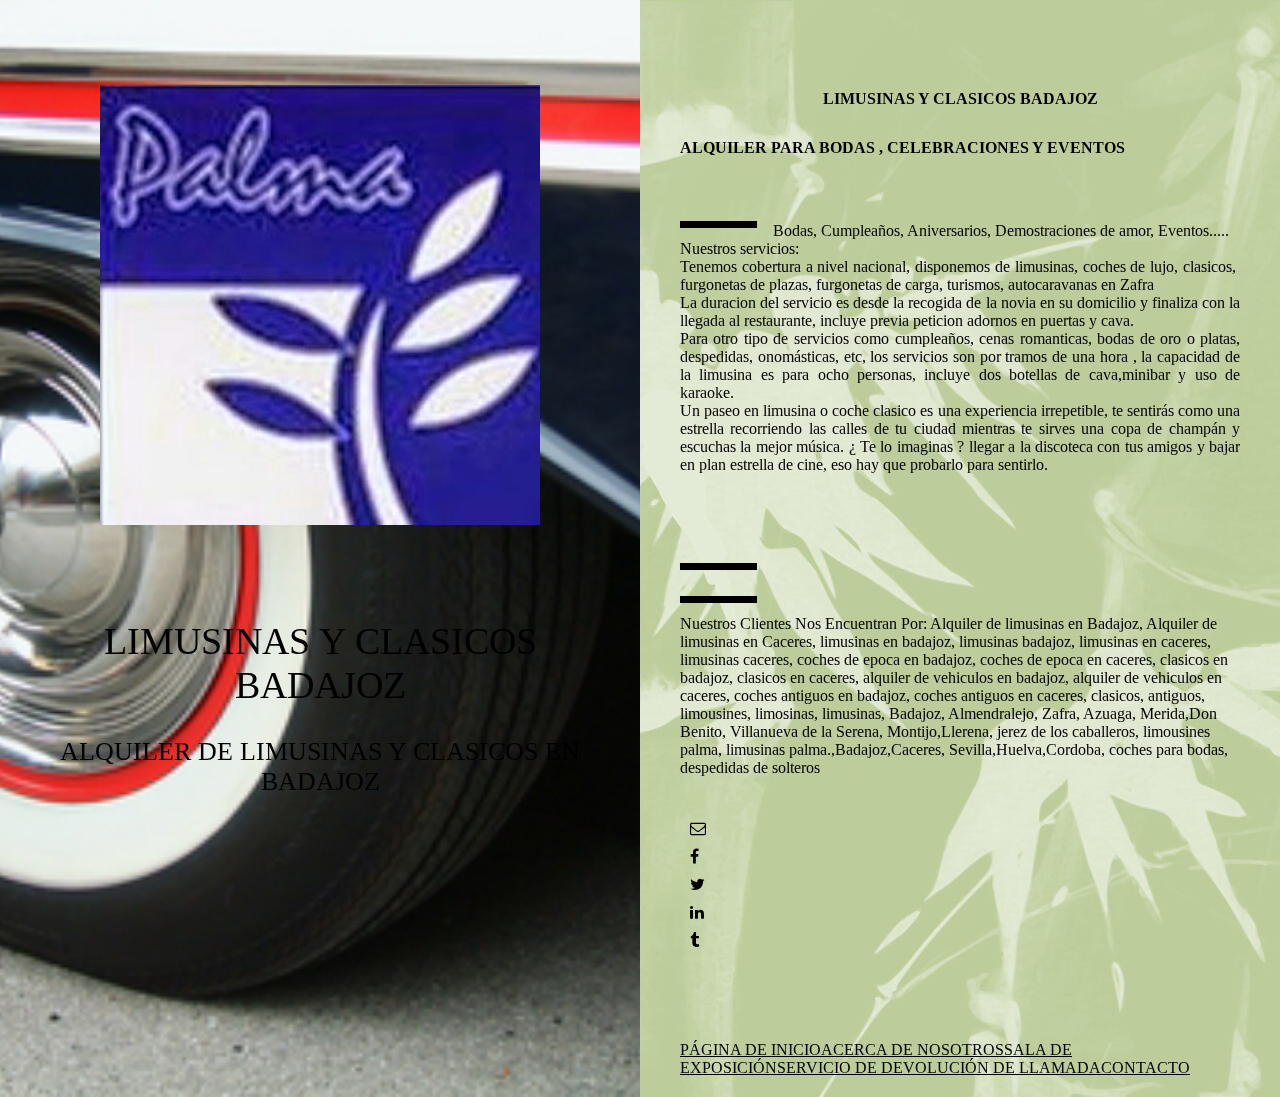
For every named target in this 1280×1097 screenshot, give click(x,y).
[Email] (698, 828)
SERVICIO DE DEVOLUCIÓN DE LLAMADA (939, 1067)
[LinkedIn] (697, 912)
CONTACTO (1145, 1067)
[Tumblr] (694, 940)
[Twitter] (697, 884)
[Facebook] (694, 856)
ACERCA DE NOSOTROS (912, 1049)
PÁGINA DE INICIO (750, 1049)
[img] (320, 305)
